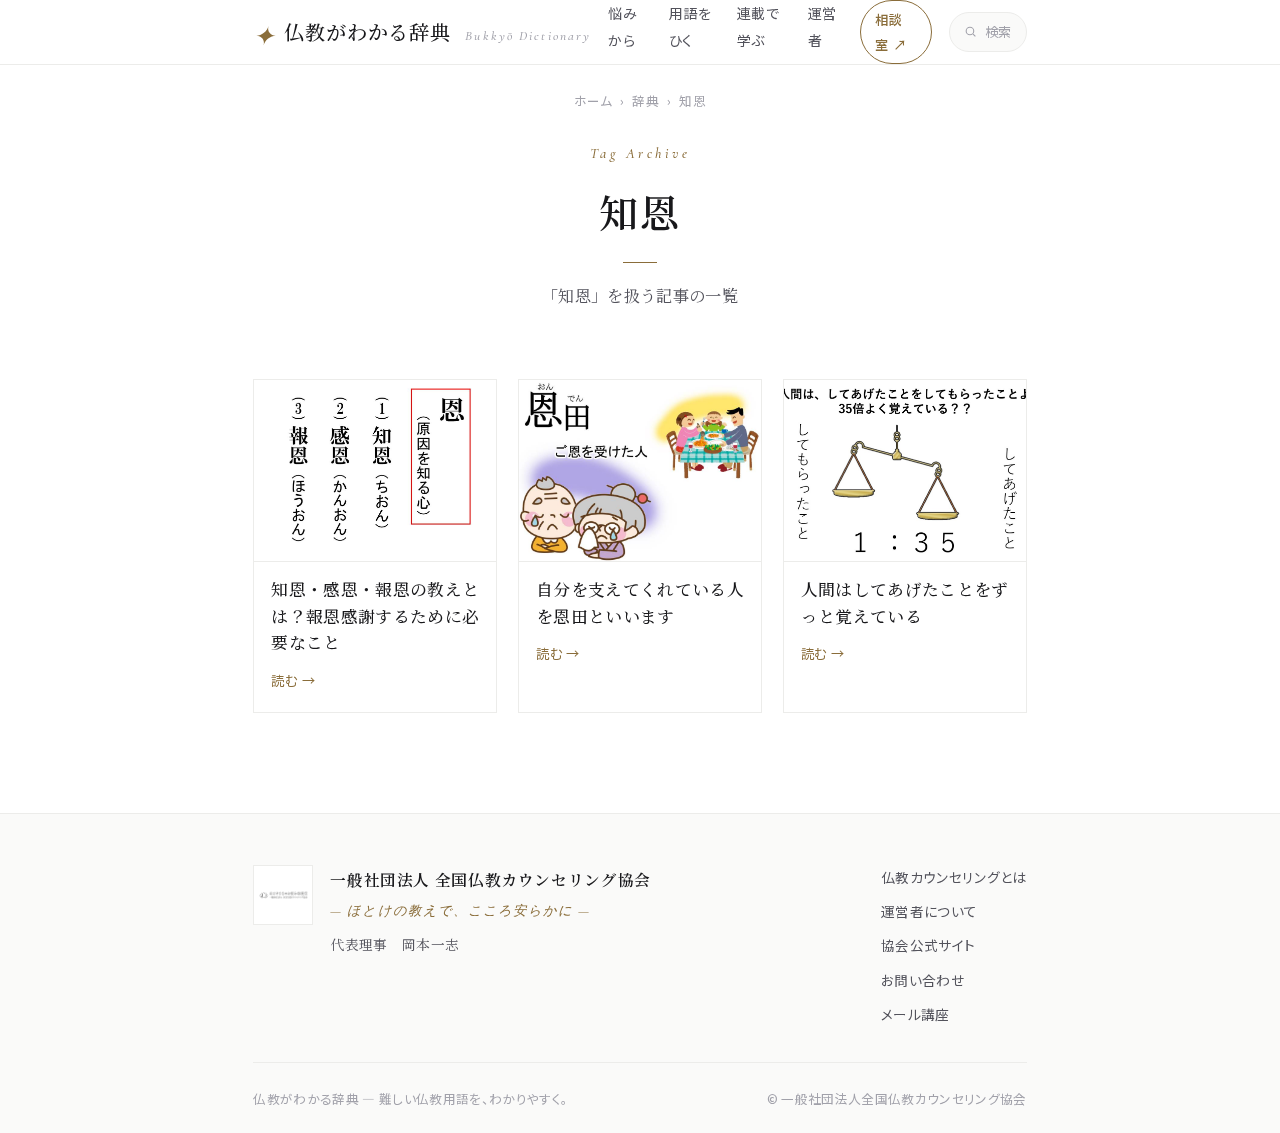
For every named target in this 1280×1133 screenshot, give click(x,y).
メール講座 (915, 1014)
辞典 (645, 100)
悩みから (622, 26)
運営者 (822, 26)
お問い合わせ (922, 980)
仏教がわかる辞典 (422, 34)
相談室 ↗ (890, 32)
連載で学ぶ (758, 26)
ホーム (593, 100)
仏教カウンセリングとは (954, 877)
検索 (998, 31)
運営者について (929, 911)
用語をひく (690, 26)
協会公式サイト (928, 945)
